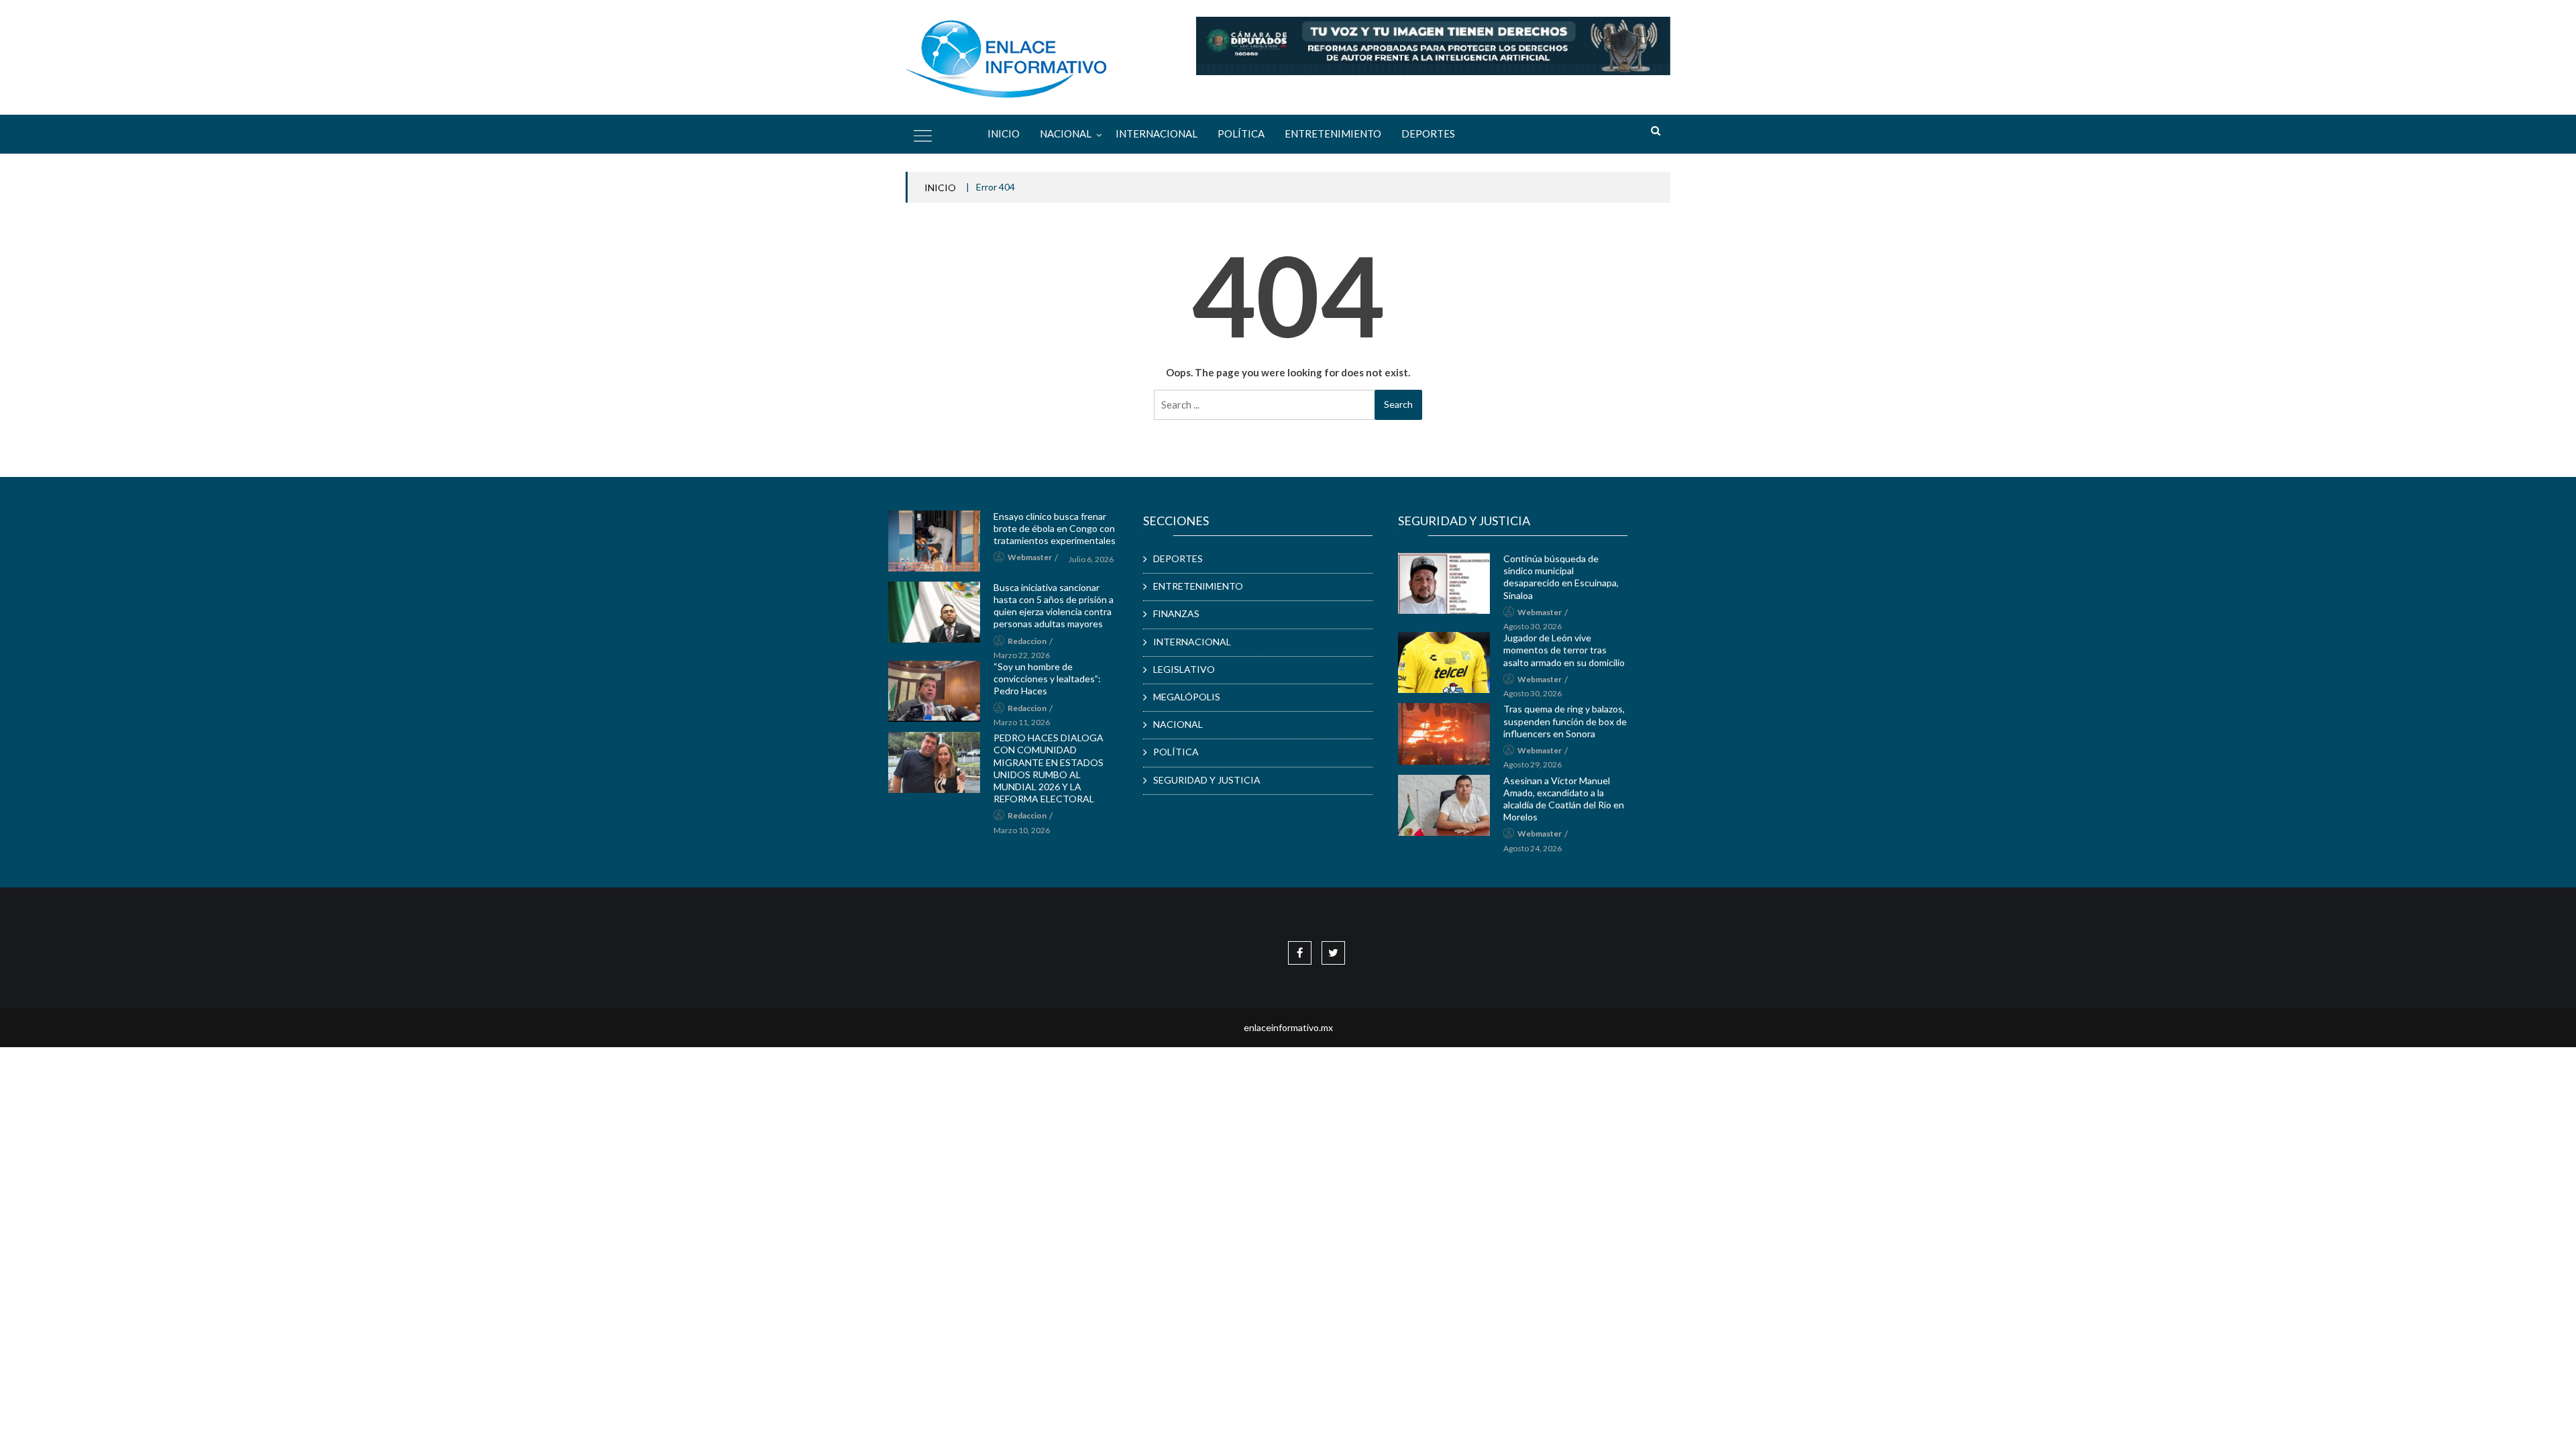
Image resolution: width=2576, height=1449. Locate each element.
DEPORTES (1428, 133)
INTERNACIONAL (1157, 133)
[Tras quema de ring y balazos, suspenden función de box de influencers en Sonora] (1444, 734)
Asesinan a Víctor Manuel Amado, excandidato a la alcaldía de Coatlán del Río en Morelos (1564, 799)
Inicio (1004, 133)
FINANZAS (1176, 613)
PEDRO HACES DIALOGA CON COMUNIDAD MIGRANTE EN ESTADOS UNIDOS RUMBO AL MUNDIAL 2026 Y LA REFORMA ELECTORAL (1049, 768)
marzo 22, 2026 (1022, 655)
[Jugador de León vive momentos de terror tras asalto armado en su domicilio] (1444, 662)
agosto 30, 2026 (1533, 626)
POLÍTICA (1241, 133)
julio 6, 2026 (1091, 559)
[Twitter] (1333, 952)
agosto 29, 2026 (1533, 764)
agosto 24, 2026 (1533, 848)
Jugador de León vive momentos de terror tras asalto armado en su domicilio (1564, 650)
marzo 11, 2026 (1022, 722)
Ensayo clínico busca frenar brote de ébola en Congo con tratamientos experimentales (1055, 528)
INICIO (940, 187)
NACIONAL (1066, 133)
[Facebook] (1300, 952)
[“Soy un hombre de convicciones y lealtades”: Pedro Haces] (934, 691)
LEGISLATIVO (1184, 669)
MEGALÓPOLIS (1187, 697)
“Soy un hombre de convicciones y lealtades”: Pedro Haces (1047, 679)
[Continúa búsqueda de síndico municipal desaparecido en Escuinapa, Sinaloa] (1444, 583)
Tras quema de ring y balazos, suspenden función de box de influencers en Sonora (1565, 721)
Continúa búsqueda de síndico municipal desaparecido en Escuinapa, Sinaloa (1561, 577)
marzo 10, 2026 (1022, 830)
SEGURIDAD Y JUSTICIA (1207, 780)
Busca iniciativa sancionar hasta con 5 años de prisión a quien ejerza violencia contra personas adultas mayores (1054, 606)
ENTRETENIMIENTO (1333, 133)
